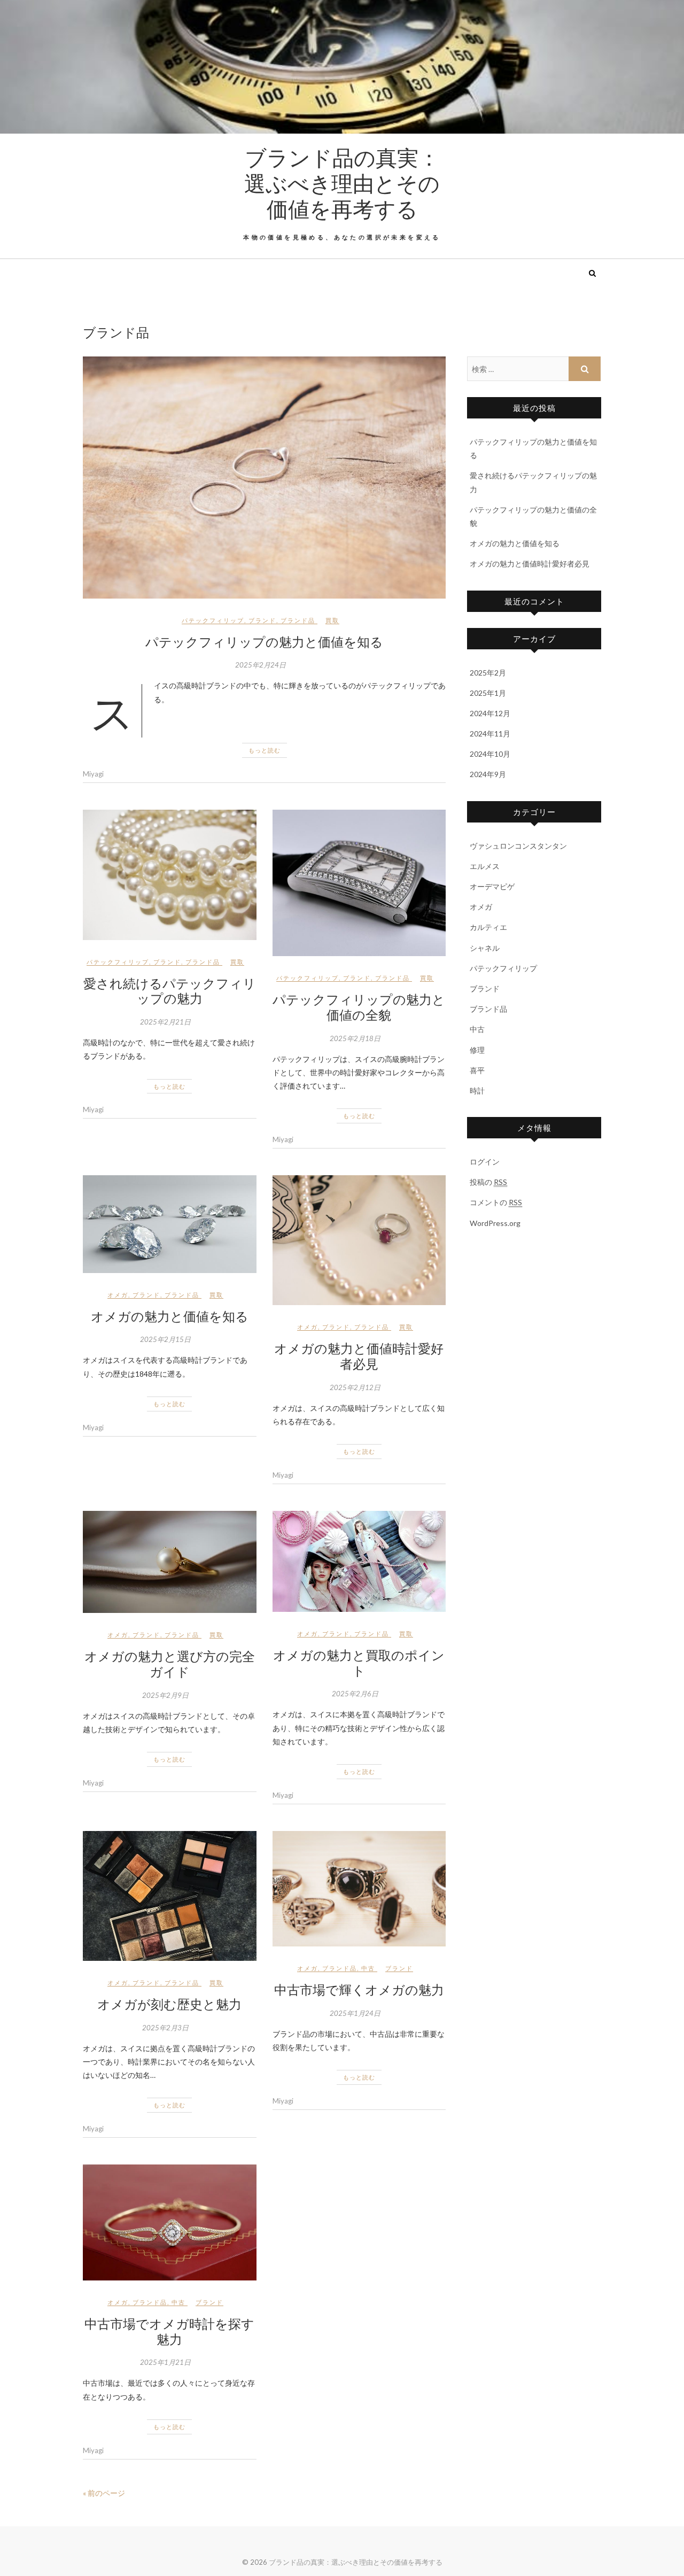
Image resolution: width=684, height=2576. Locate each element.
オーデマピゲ (492, 886)
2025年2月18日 (355, 1038)
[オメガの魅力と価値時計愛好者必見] (359, 1240)
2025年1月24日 (355, 2013)
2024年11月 (490, 734)
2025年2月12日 (355, 1387)
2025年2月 (488, 673)
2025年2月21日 (165, 1022)
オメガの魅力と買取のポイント (359, 1662)
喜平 (477, 1070)
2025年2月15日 (165, 1339)
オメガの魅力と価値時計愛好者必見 (359, 1356)
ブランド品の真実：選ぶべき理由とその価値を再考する (342, 183)
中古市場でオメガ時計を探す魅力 (169, 2331)
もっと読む (265, 750)
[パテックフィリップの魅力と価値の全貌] (359, 883)
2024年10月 (490, 754)
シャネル (485, 948)
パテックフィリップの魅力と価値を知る (264, 641)
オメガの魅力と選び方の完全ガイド (170, 1663)
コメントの (496, 1202)
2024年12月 (490, 713)
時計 (477, 1091)
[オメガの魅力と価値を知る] (170, 1224)
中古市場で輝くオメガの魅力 (359, 1989)
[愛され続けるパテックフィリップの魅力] (170, 875)
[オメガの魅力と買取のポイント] (359, 1561)
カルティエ (488, 927)
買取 (332, 620)
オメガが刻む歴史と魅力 (169, 2004)
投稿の (488, 1182)
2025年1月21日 (165, 2362)
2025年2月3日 (165, 2028)
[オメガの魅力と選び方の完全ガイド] (170, 1562)
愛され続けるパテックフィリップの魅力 (170, 991)
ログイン (485, 1162)
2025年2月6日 (355, 1694)
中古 (368, 1968)
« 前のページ (104, 2493)
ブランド (262, 620)
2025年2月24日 (261, 665)
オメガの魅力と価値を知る (170, 1316)
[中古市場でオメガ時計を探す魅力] (170, 2222)
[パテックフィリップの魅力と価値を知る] (264, 478)
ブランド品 (298, 620)
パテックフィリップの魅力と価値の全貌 (359, 1007)
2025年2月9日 (165, 1695)
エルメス (485, 866)
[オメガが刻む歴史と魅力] (170, 1896)
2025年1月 (488, 693)
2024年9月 (488, 774)
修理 (477, 1050)
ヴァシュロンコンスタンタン (518, 846)
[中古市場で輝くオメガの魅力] (359, 1889)
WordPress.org (495, 1223)
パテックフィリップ (213, 620)
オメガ (118, 1295)
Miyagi (93, 774)
